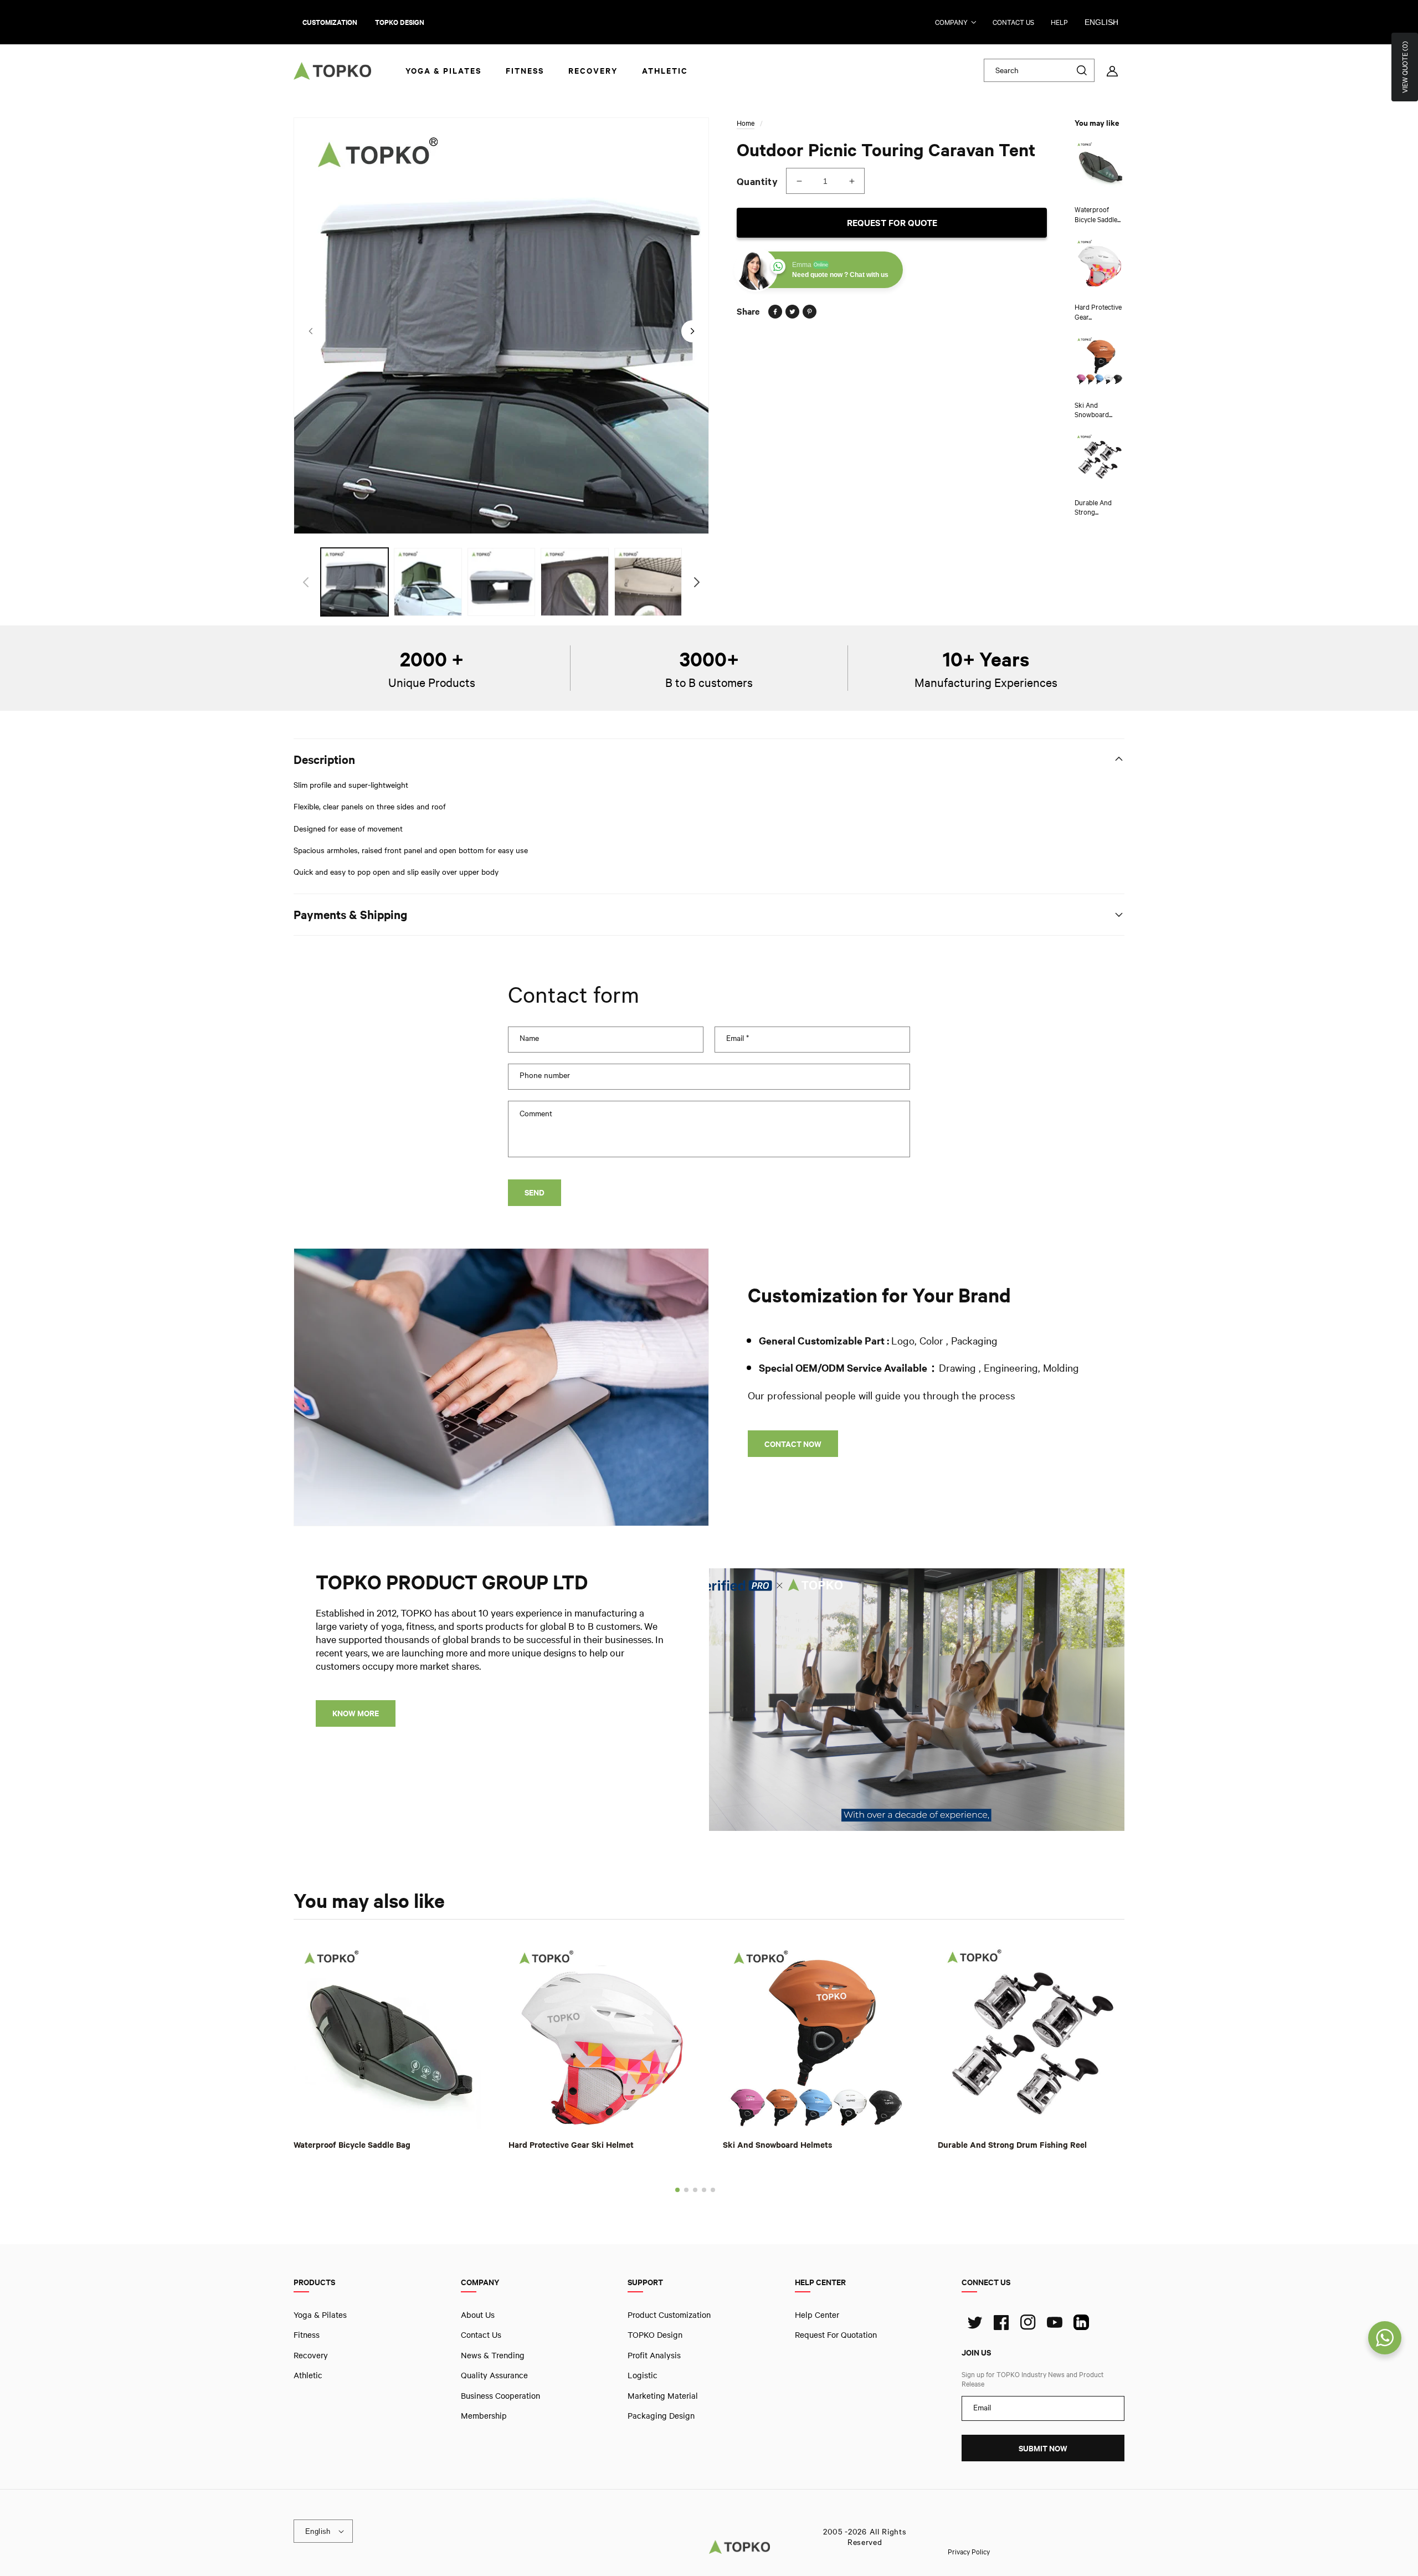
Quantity (757, 181)
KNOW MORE (356, 1713)
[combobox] (1039, 70)
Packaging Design (661, 2415)
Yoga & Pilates (320, 2315)
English (1101, 22)
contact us (1013, 22)
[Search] (1082, 70)
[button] (677, 2189)
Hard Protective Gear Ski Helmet (571, 2144)
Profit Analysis (654, 2354)
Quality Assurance (494, 2375)
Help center (817, 2315)
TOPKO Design (655, 2334)
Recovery (311, 2354)
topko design (400, 22)
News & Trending (493, 2354)
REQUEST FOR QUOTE (892, 222)
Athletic (308, 2375)
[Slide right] (692, 331)
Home (746, 123)
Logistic (643, 2375)
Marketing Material (663, 2395)
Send (535, 1192)
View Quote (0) (1405, 67)
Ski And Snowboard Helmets (777, 2144)
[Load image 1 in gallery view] (354, 582)
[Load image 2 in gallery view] (428, 582)
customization (330, 22)
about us (478, 2315)
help (1059, 22)
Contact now (793, 1444)
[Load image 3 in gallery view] (501, 582)
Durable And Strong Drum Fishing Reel (1012, 2144)
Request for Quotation (836, 2334)
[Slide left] (310, 331)
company (951, 22)
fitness (307, 2334)
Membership (484, 2415)
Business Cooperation (500, 2395)
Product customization (669, 2315)
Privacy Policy (969, 2551)
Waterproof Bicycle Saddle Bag (352, 2144)
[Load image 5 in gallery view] (648, 582)
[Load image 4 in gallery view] (574, 582)
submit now (1043, 2448)
